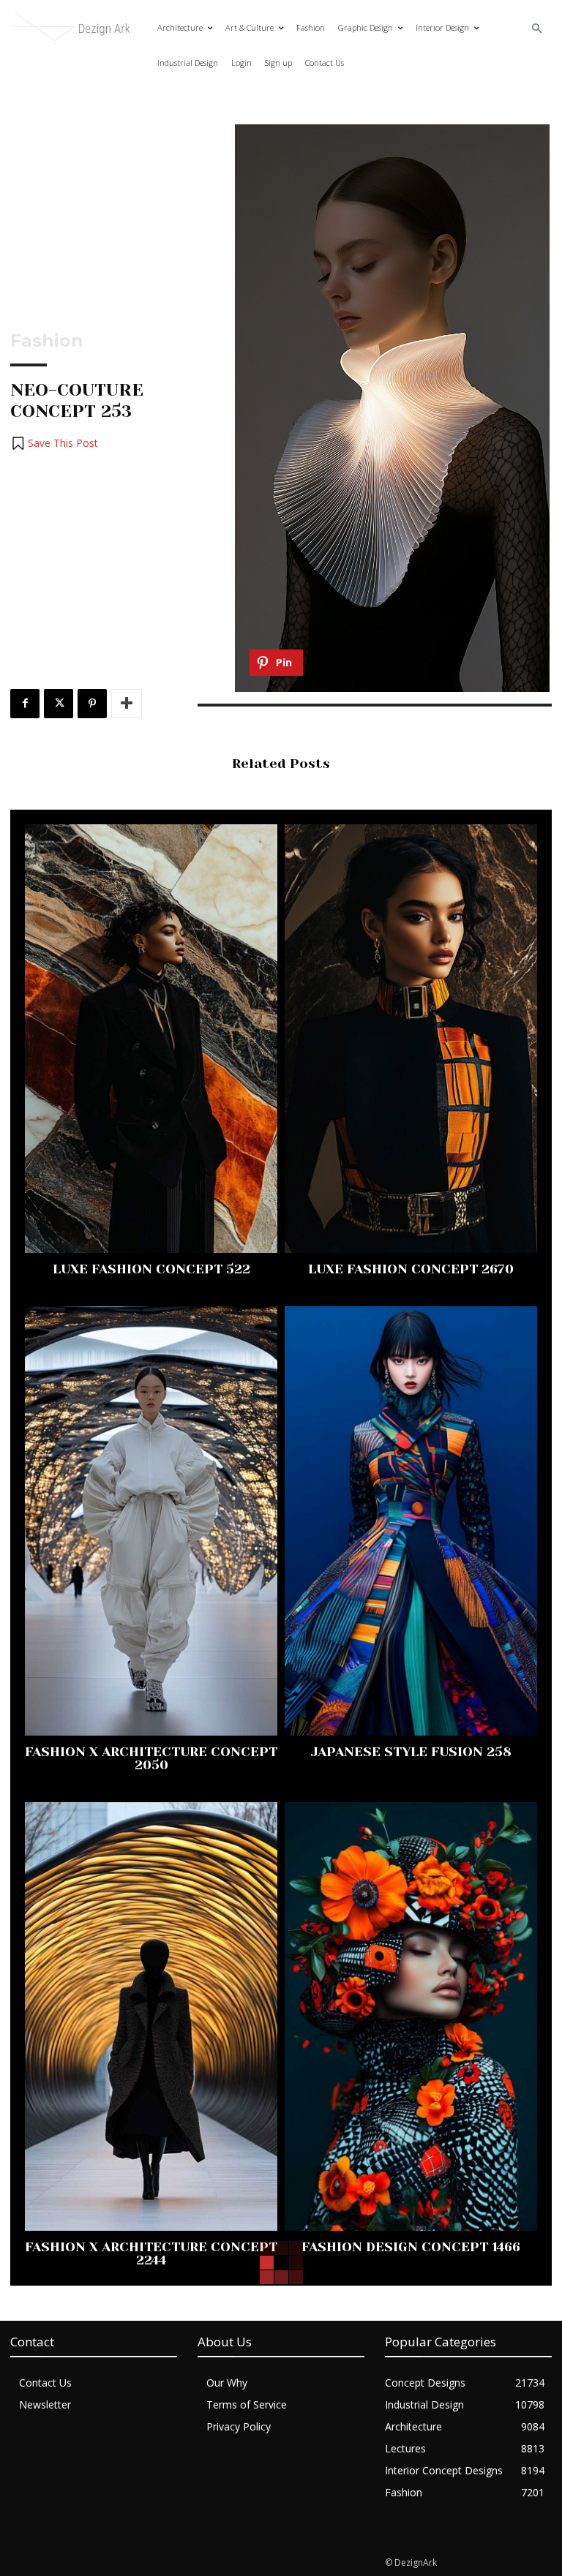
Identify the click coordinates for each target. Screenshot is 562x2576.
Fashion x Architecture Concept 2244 (151, 2253)
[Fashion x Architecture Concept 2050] (151, 1521)
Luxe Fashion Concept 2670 (411, 1269)
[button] (537, 29)
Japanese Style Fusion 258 (411, 1752)
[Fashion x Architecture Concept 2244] (151, 2017)
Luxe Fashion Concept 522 (151, 1269)
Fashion (47, 341)
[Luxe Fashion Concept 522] (151, 1039)
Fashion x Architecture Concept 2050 (151, 1758)
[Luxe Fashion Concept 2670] (411, 1039)
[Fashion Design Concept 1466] (411, 2017)
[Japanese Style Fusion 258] (411, 1521)
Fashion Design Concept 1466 (411, 2247)
